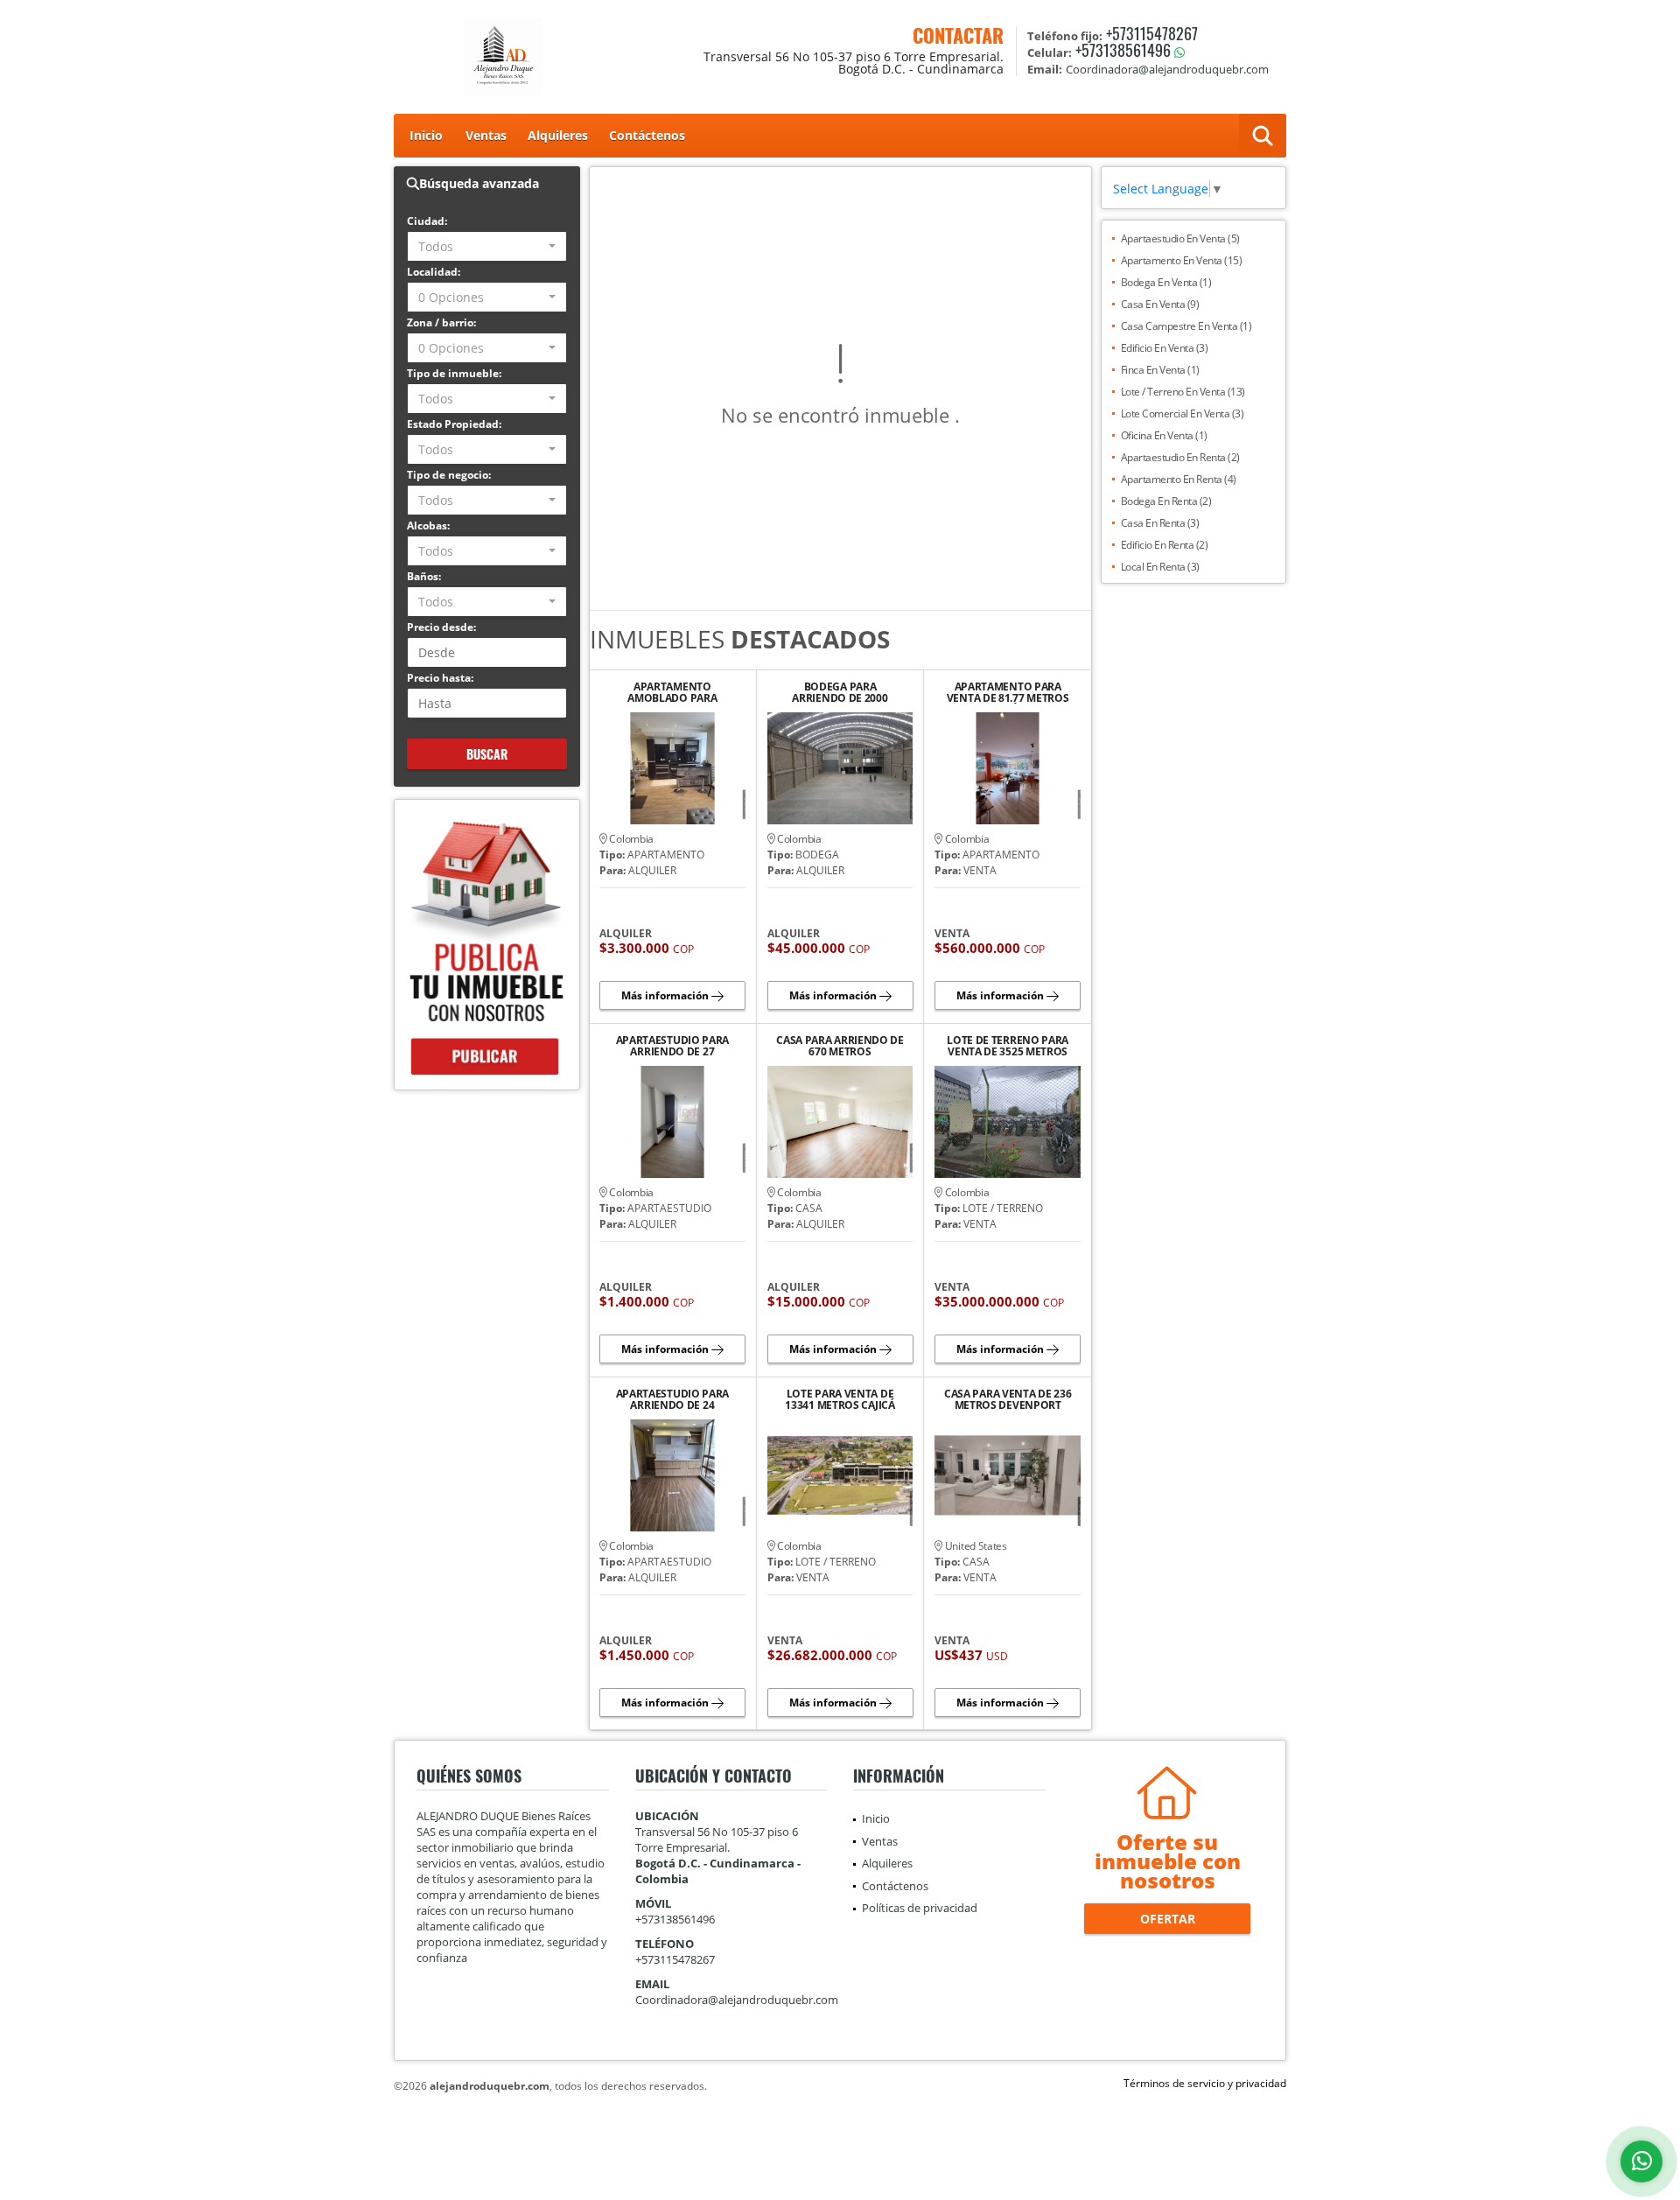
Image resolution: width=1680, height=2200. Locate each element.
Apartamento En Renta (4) (1179, 479)
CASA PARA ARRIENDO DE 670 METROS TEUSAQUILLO (840, 1046)
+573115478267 (1152, 33)
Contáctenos (647, 135)
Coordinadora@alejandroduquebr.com (737, 2000)
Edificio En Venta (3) (1165, 348)
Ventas (486, 135)
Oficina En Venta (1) (1164, 435)
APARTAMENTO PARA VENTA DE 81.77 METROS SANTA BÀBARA (1008, 692)
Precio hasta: (440, 678)
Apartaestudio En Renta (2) (1180, 457)
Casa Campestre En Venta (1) (1186, 326)
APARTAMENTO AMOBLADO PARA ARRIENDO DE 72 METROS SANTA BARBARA (672, 692)
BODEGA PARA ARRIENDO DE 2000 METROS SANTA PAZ (840, 692)
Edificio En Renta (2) (1165, 545)
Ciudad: (427, 221)
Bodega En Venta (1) (1166, 282)
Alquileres (558, 135)
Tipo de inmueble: (454, 373)
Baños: (424, 576)
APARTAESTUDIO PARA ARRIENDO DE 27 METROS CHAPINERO (673, 1046)
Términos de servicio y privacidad (1205, 2083)
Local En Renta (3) (1160, 567)
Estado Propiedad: (454, 424)
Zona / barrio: (441, 322)
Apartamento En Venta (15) (1182, 260)
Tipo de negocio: (449, 475)
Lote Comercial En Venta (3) (1183, 413)
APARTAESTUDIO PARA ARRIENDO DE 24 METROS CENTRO (673, 1399)
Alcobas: (428, 525)
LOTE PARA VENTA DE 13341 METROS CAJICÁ (840, 1399)
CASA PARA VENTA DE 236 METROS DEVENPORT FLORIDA (1008, 1399)
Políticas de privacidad (920, 1908)
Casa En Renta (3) (1160, 523)
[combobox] (487, 246)
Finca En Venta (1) (1160, 370)
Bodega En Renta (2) (1166, 501)
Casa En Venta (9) (1160, 304)
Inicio (426, 135)
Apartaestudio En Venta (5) (1180, 238)
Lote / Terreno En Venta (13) (1183, 392)
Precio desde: (441, 627)
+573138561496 (1123, 50)
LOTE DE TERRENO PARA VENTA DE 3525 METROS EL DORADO (1008, 1046)
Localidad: (434, 272)
